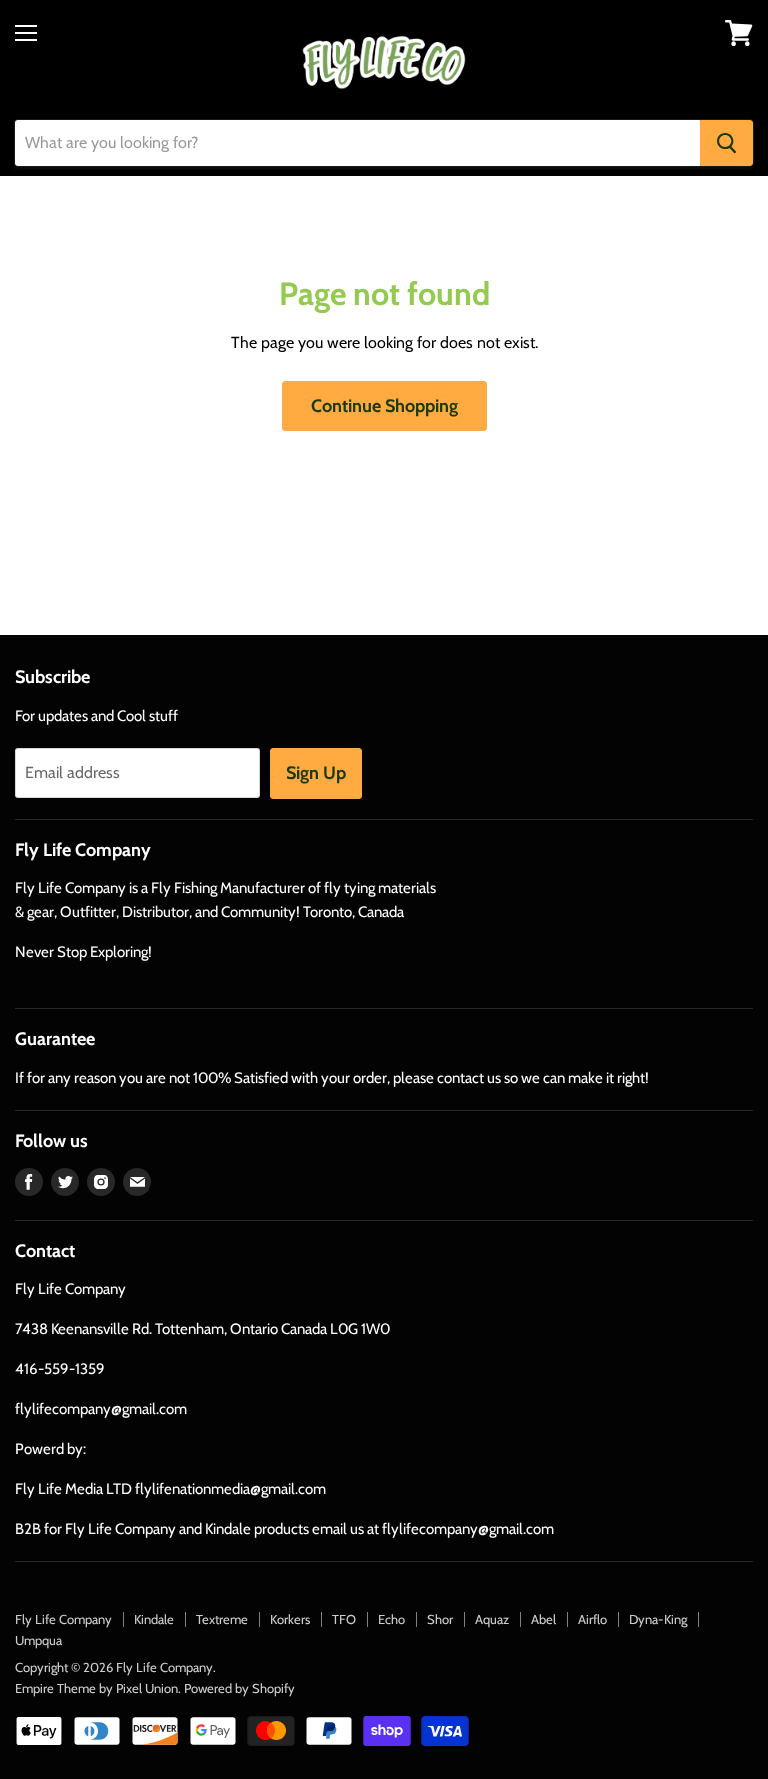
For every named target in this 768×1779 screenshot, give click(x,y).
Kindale (154, 1619)
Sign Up (316, 773)
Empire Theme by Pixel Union (96, 1688)
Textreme (222, 1619)
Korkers (290, 1619)
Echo (391, 1619)
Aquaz (492, 1619)
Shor (440, 1619)
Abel (543, 1619)
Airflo (592, 1619)
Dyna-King (658, 1619)
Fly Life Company (63, 1619)
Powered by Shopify (239, 1688)
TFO (344, 1619)
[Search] (726, 143)
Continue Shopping (384, 406)
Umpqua (38, 1640)
